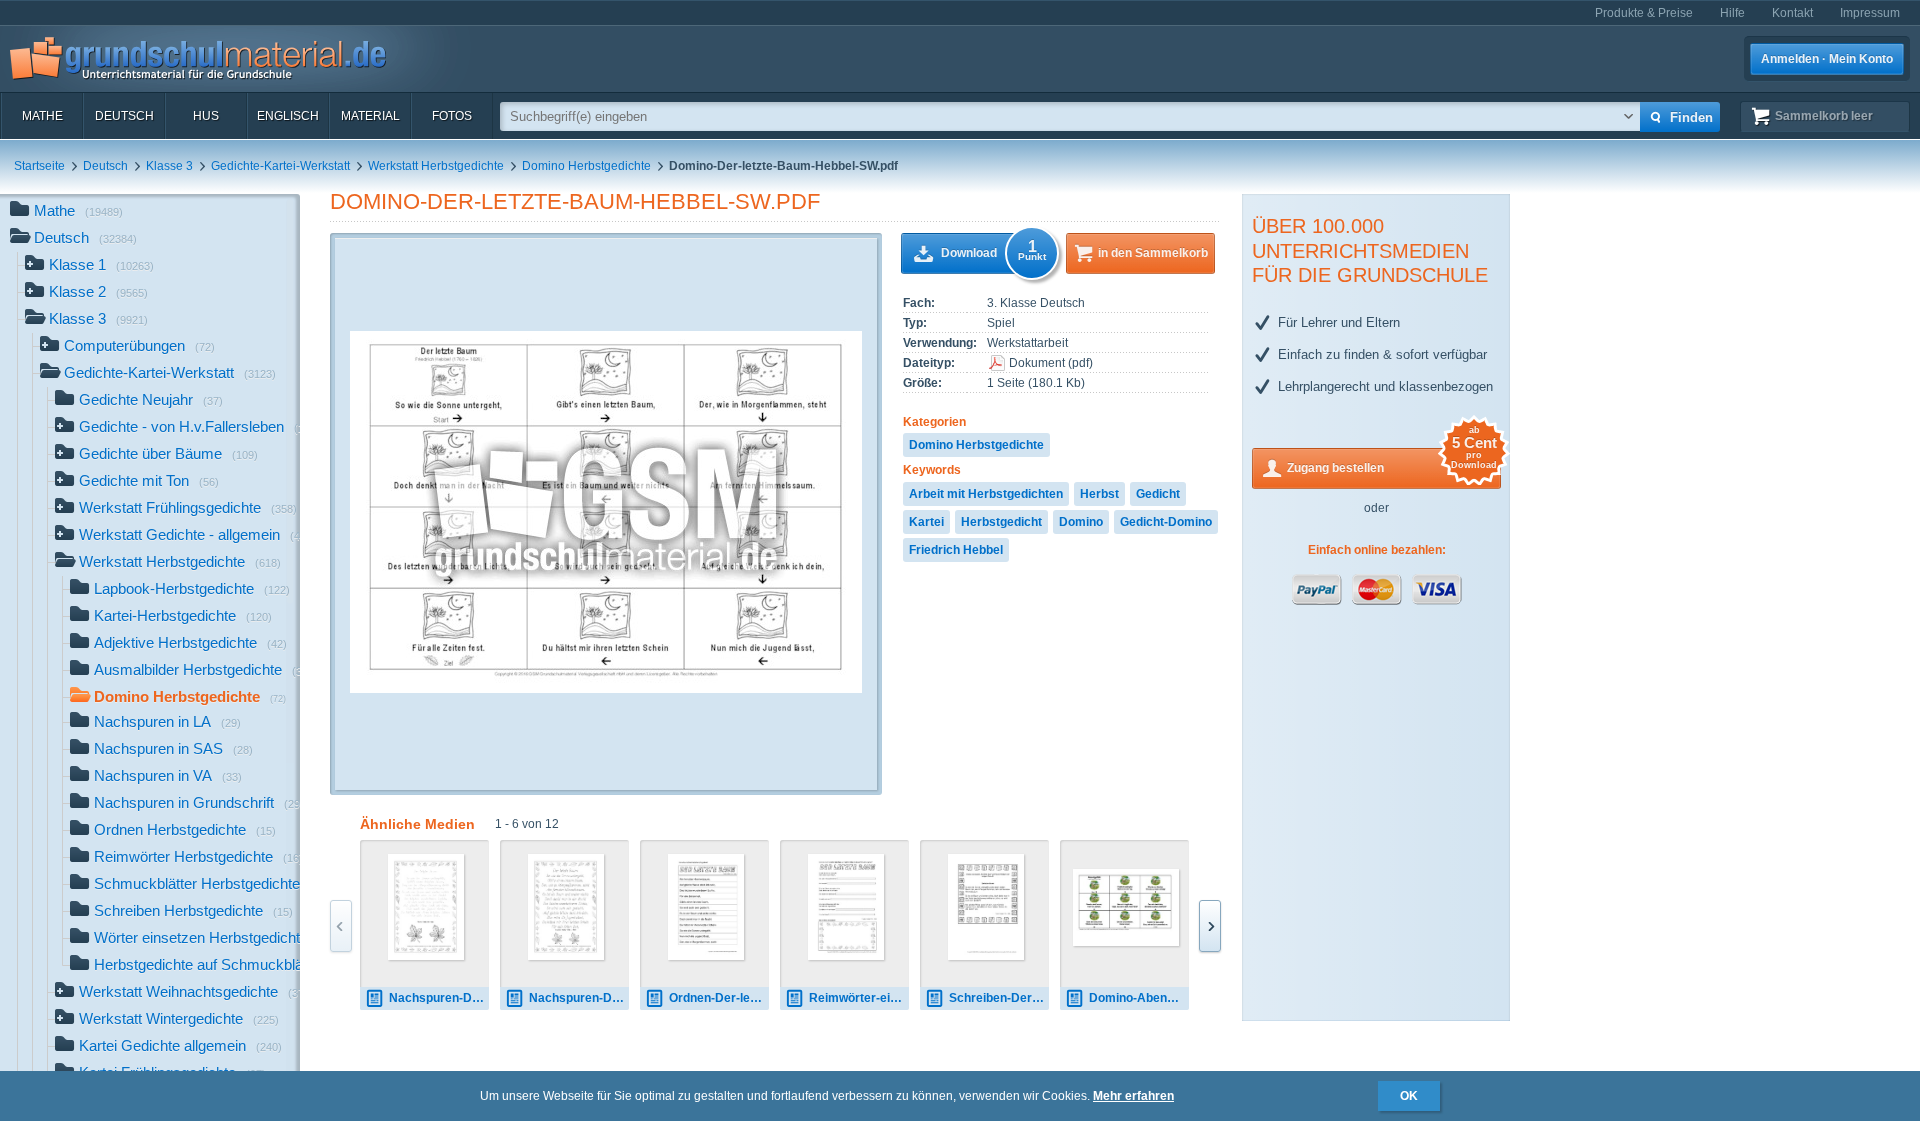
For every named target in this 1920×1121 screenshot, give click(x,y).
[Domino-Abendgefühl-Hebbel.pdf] (1126, 907)
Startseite (39, 166)
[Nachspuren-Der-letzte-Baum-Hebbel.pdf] (426, 907)
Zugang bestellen (1392, 461)
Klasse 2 (98, 291)
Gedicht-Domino (1166, 522)
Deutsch (124, 116)
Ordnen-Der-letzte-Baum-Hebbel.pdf (719, 998)
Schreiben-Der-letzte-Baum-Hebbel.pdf (999, 998)
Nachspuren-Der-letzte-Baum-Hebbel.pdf (439, 998)
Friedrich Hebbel (956, 550)
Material (370, 116)
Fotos (452, 116)
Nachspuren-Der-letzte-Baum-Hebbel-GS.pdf (579, 998)
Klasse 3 (169, 166)
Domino (1081, 522)
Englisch (288, 116)
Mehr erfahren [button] (1133, 1096)
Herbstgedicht (1001, 522)
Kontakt (1792, 13)
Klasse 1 (101, 264)
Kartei (926, 522)
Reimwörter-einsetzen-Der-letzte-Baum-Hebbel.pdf (859, 998)
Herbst (1099, 494)
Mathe (42, 116)
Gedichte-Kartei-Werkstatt (280, 166)
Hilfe (1732, 13)
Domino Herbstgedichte (586, 166)
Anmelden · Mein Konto (1827, 59)
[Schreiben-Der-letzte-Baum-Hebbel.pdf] (986, 907)
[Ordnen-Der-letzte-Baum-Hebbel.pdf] (706, 907)
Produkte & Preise (1644, 13)
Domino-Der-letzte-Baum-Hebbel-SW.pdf (575, 201)
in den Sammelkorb (1153, 253)
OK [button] (1409, 1096)
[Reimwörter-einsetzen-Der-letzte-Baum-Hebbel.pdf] (846, 907)
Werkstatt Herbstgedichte (436, 166)
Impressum (1870, 13)
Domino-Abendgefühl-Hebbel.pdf (1139, 998)
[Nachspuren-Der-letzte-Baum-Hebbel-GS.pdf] (566, 907)
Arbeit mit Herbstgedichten (986, 494)
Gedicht (1158, 494)
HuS (206, 116)
